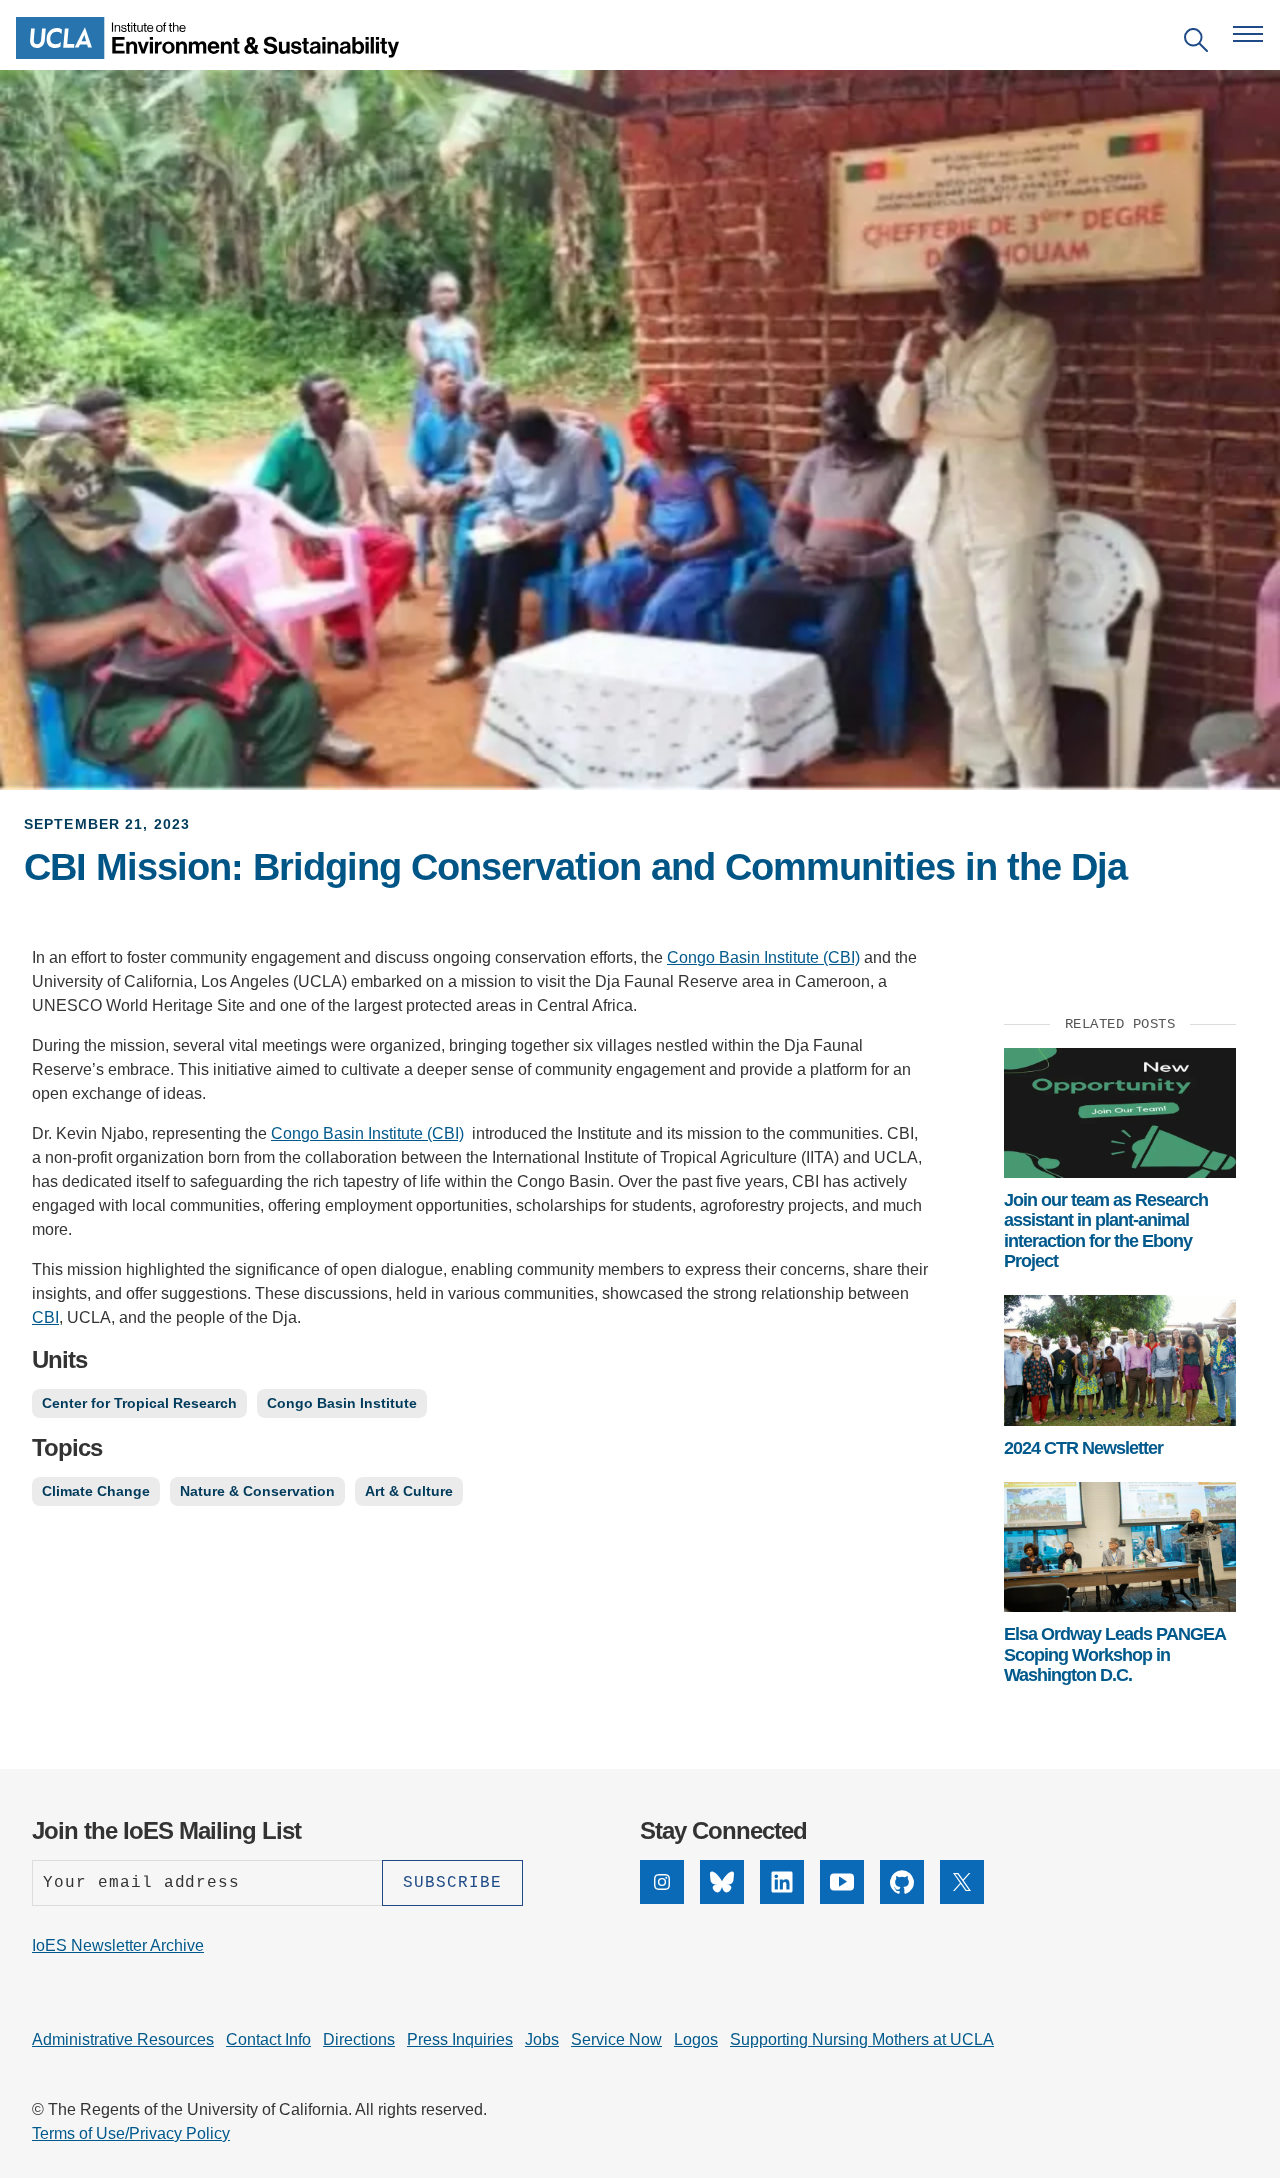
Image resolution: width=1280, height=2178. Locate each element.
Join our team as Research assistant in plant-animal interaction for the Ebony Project (1106, 1230)
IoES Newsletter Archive (118, 1945)
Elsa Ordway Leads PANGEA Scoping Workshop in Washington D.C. (1114, 1654)
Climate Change (96, 1491)
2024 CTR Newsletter (1083, 1448)
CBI (45, 1317)
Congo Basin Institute (342, 1403)
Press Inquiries (460, 2039)
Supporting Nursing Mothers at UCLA (862, 2039)
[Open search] (1196, 43)
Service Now (616, 2039)
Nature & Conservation (257, 1491)
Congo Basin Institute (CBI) (763, 957)
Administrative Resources (123, 2039)
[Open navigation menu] (1248, 34)
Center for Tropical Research (139, 1403)
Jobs (542, 2039)
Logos (696, 2039)
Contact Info (268, 2039)
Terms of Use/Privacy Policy (131, 2133)
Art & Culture (409, 1491)
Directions (359, 2039)
